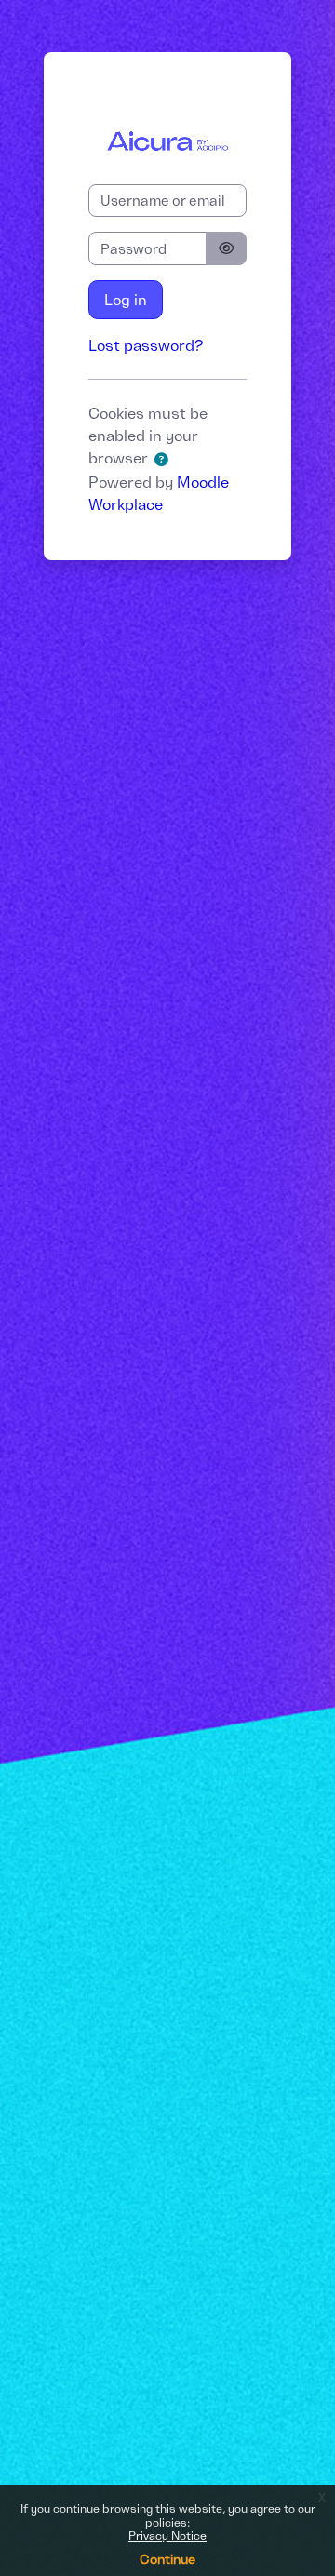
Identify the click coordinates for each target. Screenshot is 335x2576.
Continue (167, 2559)
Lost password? (146, 345)
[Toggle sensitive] (226, 248)
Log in (126, 300)
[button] (165, 460)
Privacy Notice (167, 2536)
